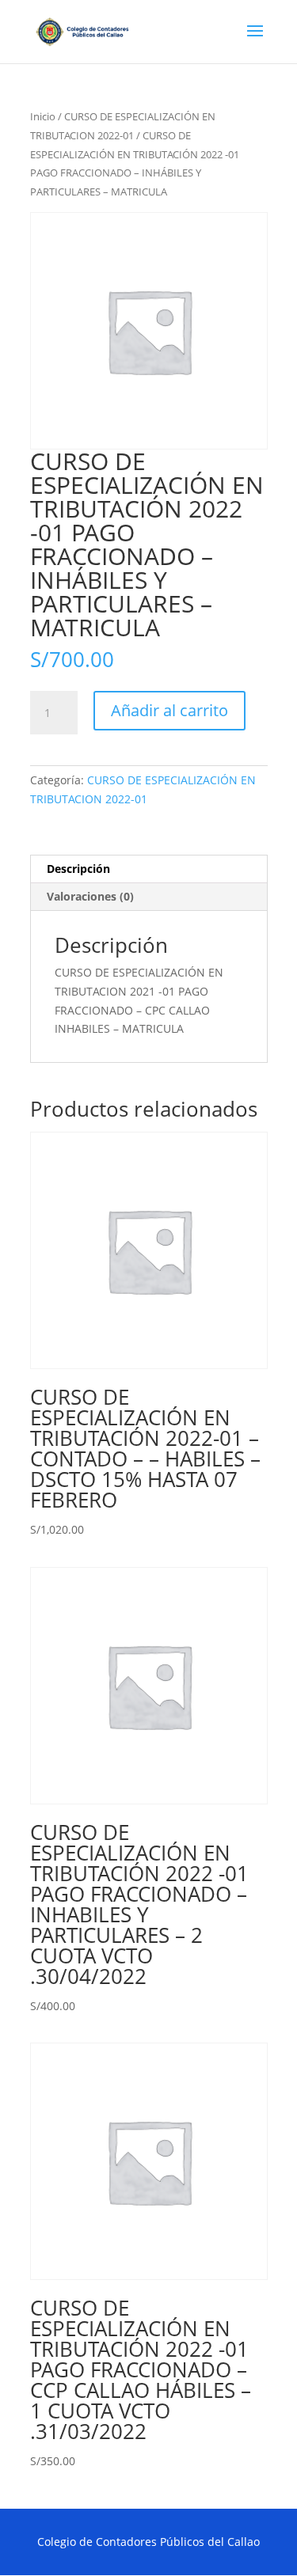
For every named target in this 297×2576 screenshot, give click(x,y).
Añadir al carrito (169, 710)
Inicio (43, 116)
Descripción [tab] (78, 869)
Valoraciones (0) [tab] (90, 896)
